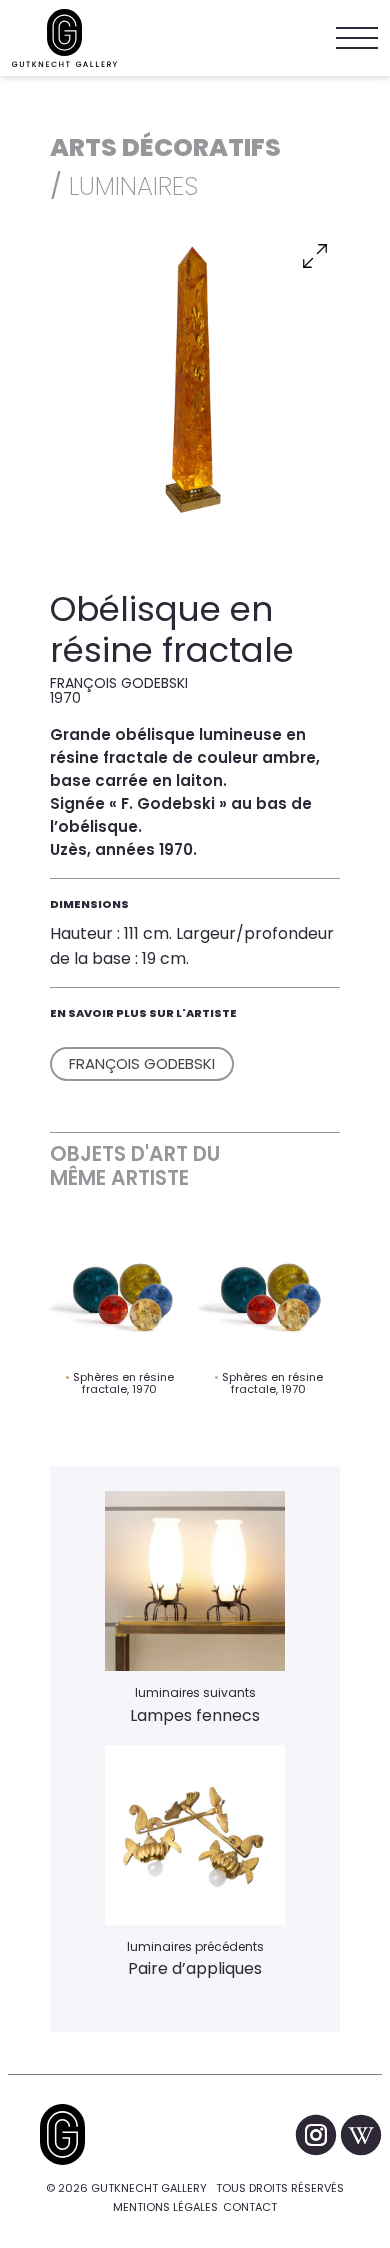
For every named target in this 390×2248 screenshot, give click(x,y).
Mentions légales (165, 2207)
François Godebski (142, 1063)
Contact (250, 2207)
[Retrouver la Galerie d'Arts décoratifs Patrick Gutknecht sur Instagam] (317, 2134)
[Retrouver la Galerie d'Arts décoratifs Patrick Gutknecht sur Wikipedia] (361, 2134)
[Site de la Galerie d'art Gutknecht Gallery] (64, 38)
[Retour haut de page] (62, 2134)
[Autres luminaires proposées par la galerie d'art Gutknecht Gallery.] (195, 1835)
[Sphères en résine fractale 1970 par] (120, 1294)
